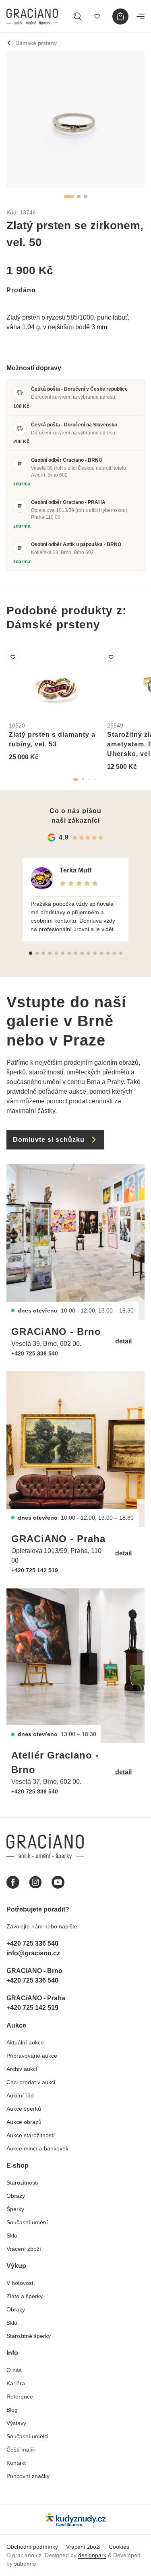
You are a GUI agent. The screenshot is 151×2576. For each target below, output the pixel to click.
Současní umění (27, 2222)
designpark (92, 2555)
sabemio (25, 2564)
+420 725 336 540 (35, 1353)
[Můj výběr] (97, 16)
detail (123, 1341)
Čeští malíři (21, 2450)
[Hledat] (78, 16)
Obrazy (16, 2196)
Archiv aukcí (22, 2069)
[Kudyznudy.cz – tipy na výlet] (76, 2520)
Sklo (12, 2236)
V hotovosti (21, 2283)
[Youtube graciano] (58, 1882)
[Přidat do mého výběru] (13, 657)
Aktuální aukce (25, 2042)
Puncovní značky (28, 2476)
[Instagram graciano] (35, 1882)
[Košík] (120, 16)
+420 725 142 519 (35, 1570)
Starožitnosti (22, 2183)
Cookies (119, 2547)
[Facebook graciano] (13, 1882)
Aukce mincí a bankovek (37, 2148)
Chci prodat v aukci (31, 2082)
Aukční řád (20, 2095)
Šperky (15, 2209)
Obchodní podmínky (32, 2547)
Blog (12, 2410)
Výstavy (16, 2423)
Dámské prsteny (36, 43)
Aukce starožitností (31, 2135)
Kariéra (16, 2383)
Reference (20, 2397)
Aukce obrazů (24, 2122)
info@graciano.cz (33, 1953)
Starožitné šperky (29, 2336)
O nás (14, 2370)
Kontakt (16, 2463)
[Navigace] (141, 16)
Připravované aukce (32, 2056)
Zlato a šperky (25, 2296)
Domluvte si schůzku (49, 1140)
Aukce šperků (24, 2109)
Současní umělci (27, 2436)
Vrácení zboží (24, 2249)
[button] (69, 197)
